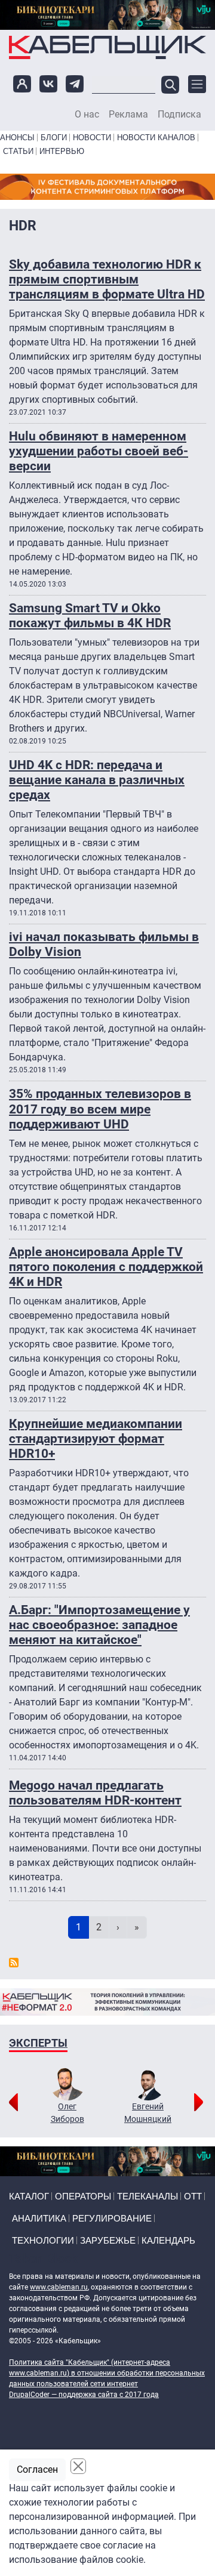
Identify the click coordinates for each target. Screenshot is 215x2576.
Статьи (18, 151)
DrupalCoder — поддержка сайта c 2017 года (84, 2395)
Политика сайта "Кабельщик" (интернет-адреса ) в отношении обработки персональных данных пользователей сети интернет (107, 2373)
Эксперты (38, 2043)
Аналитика (39, 2218)
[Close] (78, 2466)
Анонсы (17, 138)
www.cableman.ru (59, 2287)
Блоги (54, 138)
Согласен (37, 2469)
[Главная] (107, 47)
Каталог (29, 2196)
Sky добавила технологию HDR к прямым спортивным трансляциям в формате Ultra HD (107, 279)
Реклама (128, 115)
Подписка (179, 115)
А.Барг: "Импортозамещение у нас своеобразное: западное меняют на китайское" (99, 1625)
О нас (87, 115)
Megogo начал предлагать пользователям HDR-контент (95, 1793)
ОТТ (193, 2196)
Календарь (168, 2240)
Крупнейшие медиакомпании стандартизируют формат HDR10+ (96, 1439)
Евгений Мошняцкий (148, 2113)
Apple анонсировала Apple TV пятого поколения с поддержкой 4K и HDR (106, 1267)
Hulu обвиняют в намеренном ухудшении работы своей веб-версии (99, 451)
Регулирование (112, 2218)
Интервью (62, 151)
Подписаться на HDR (14, 1963)
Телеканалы (148, 2196)
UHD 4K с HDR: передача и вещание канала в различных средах (97, 780)
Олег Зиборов (67, 2113)
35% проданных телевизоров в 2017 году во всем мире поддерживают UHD (100, 1109)
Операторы (83, 2196)
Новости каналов (156, 138)
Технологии (43, 2240)
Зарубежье (108, 2240)
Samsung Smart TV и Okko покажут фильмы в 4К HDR (90, 616)
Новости (92, 138)
